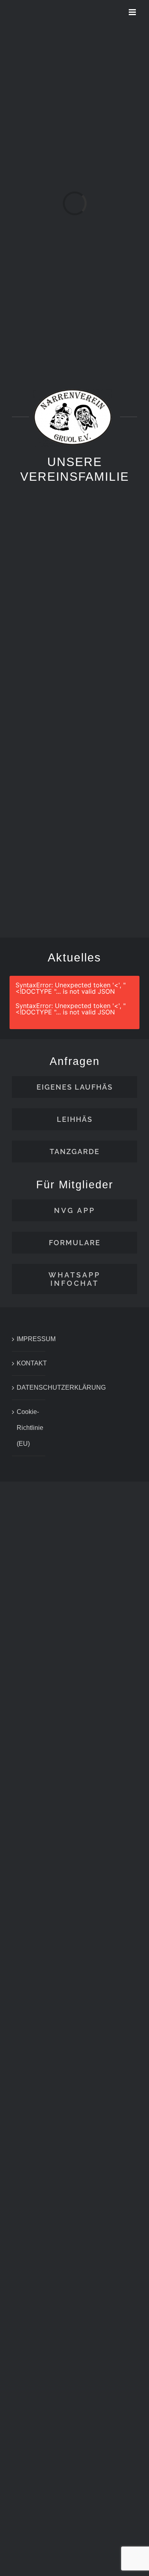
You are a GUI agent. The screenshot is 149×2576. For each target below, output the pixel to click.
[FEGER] (113, 823)
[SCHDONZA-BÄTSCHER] (37, 690)
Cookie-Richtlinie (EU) (29, 1428)
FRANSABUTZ (41, 868)
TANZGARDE (115, 602)
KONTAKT (29, 1363)
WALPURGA (37, 602)
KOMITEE (112, 735)
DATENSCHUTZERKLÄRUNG (29, 1387)
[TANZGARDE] (113, 558)
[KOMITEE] (113, 690)
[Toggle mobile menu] (133, 12)
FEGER (112, 868)
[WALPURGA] (37, 558)
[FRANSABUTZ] (37, 823)
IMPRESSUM (29, 1339)
